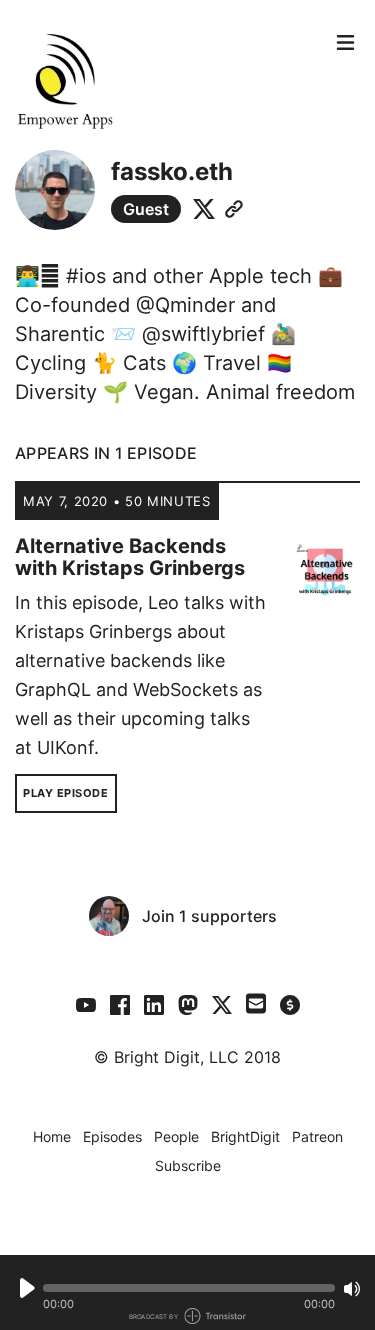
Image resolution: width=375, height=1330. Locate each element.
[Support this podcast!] (290, 1004)
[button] (189, 1288)
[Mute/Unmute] (352, 1289)
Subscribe (188, 1165)
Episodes (112, 1136)
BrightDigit (245, 1136)
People (176, 1136)
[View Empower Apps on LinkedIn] (154, 1004)
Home (52, 1136)
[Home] (170, 80)
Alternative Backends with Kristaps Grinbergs (130, 557)
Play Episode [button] (66, 793)
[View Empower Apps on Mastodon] (188, 1004)
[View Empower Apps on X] (222, 1004)
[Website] (234, 209)
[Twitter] (204, 209)
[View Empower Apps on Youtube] (86, 1004)
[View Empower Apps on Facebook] (120, 1004)
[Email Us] (256, 1002)
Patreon (317, 1136)
